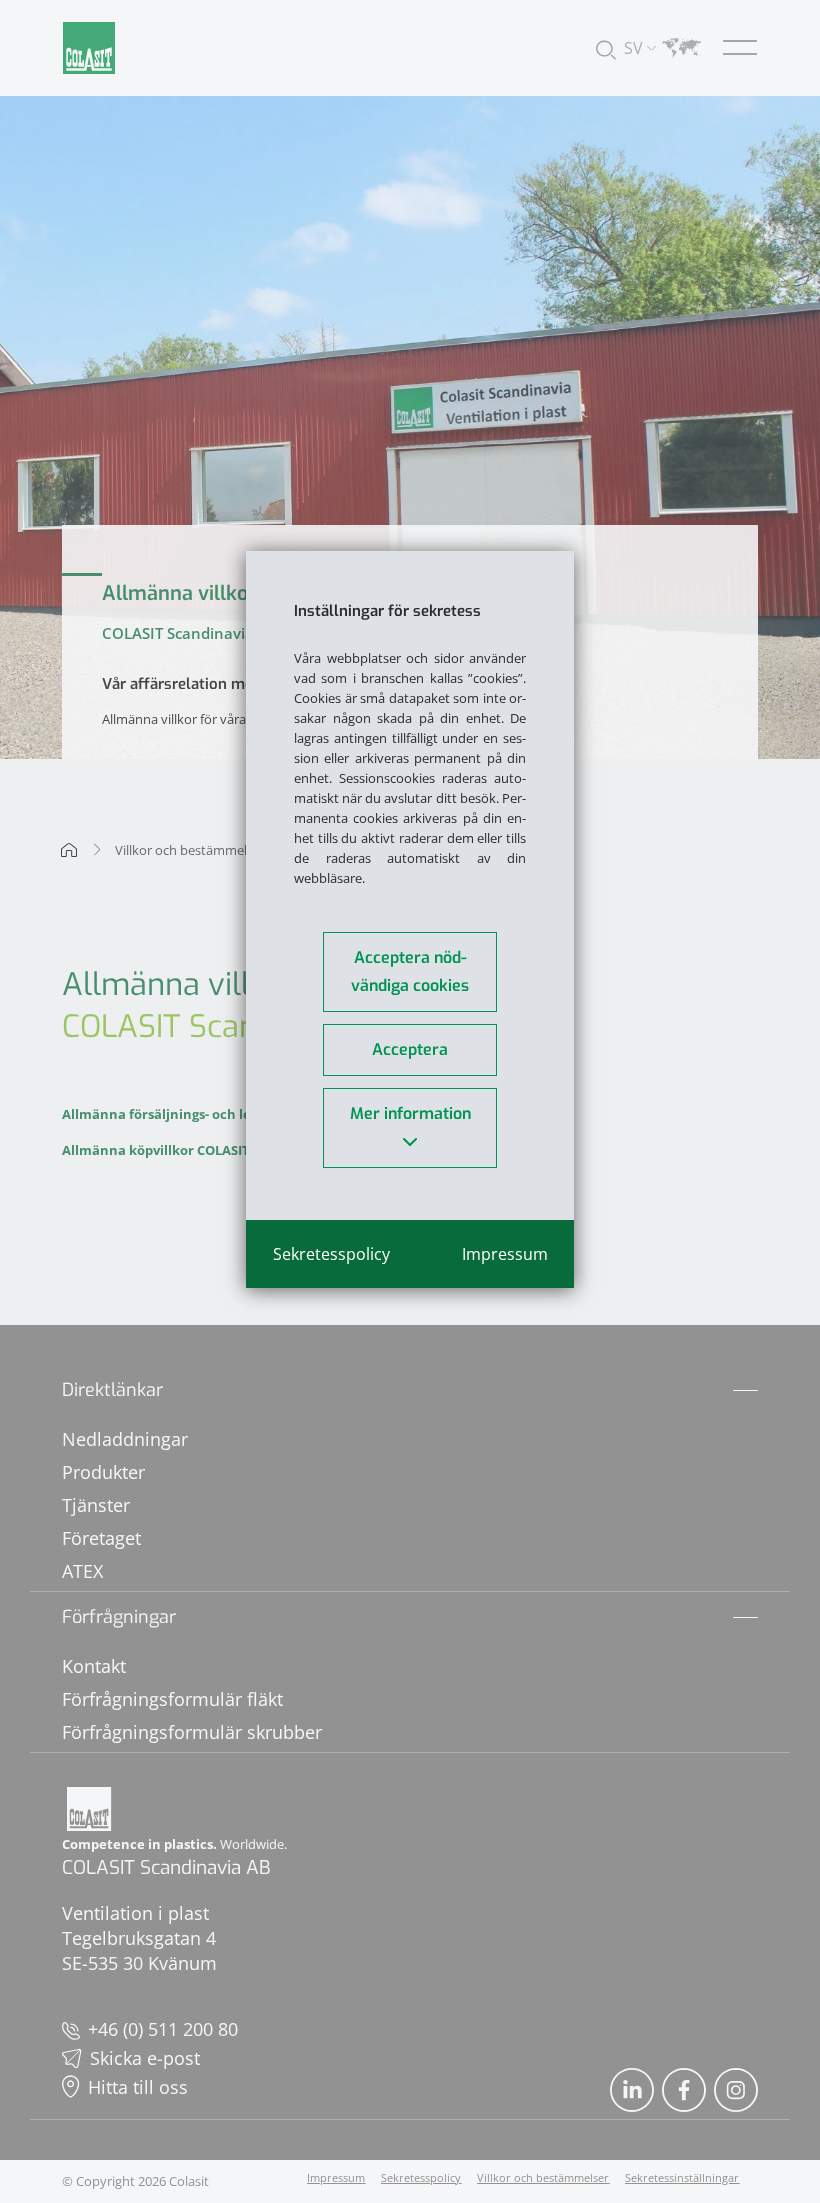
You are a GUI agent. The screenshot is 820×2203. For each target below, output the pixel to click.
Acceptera (410, 1049)
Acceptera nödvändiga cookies (410, 971)
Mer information (410, 1113)
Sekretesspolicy (331, 1254)
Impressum (505, 1254)
